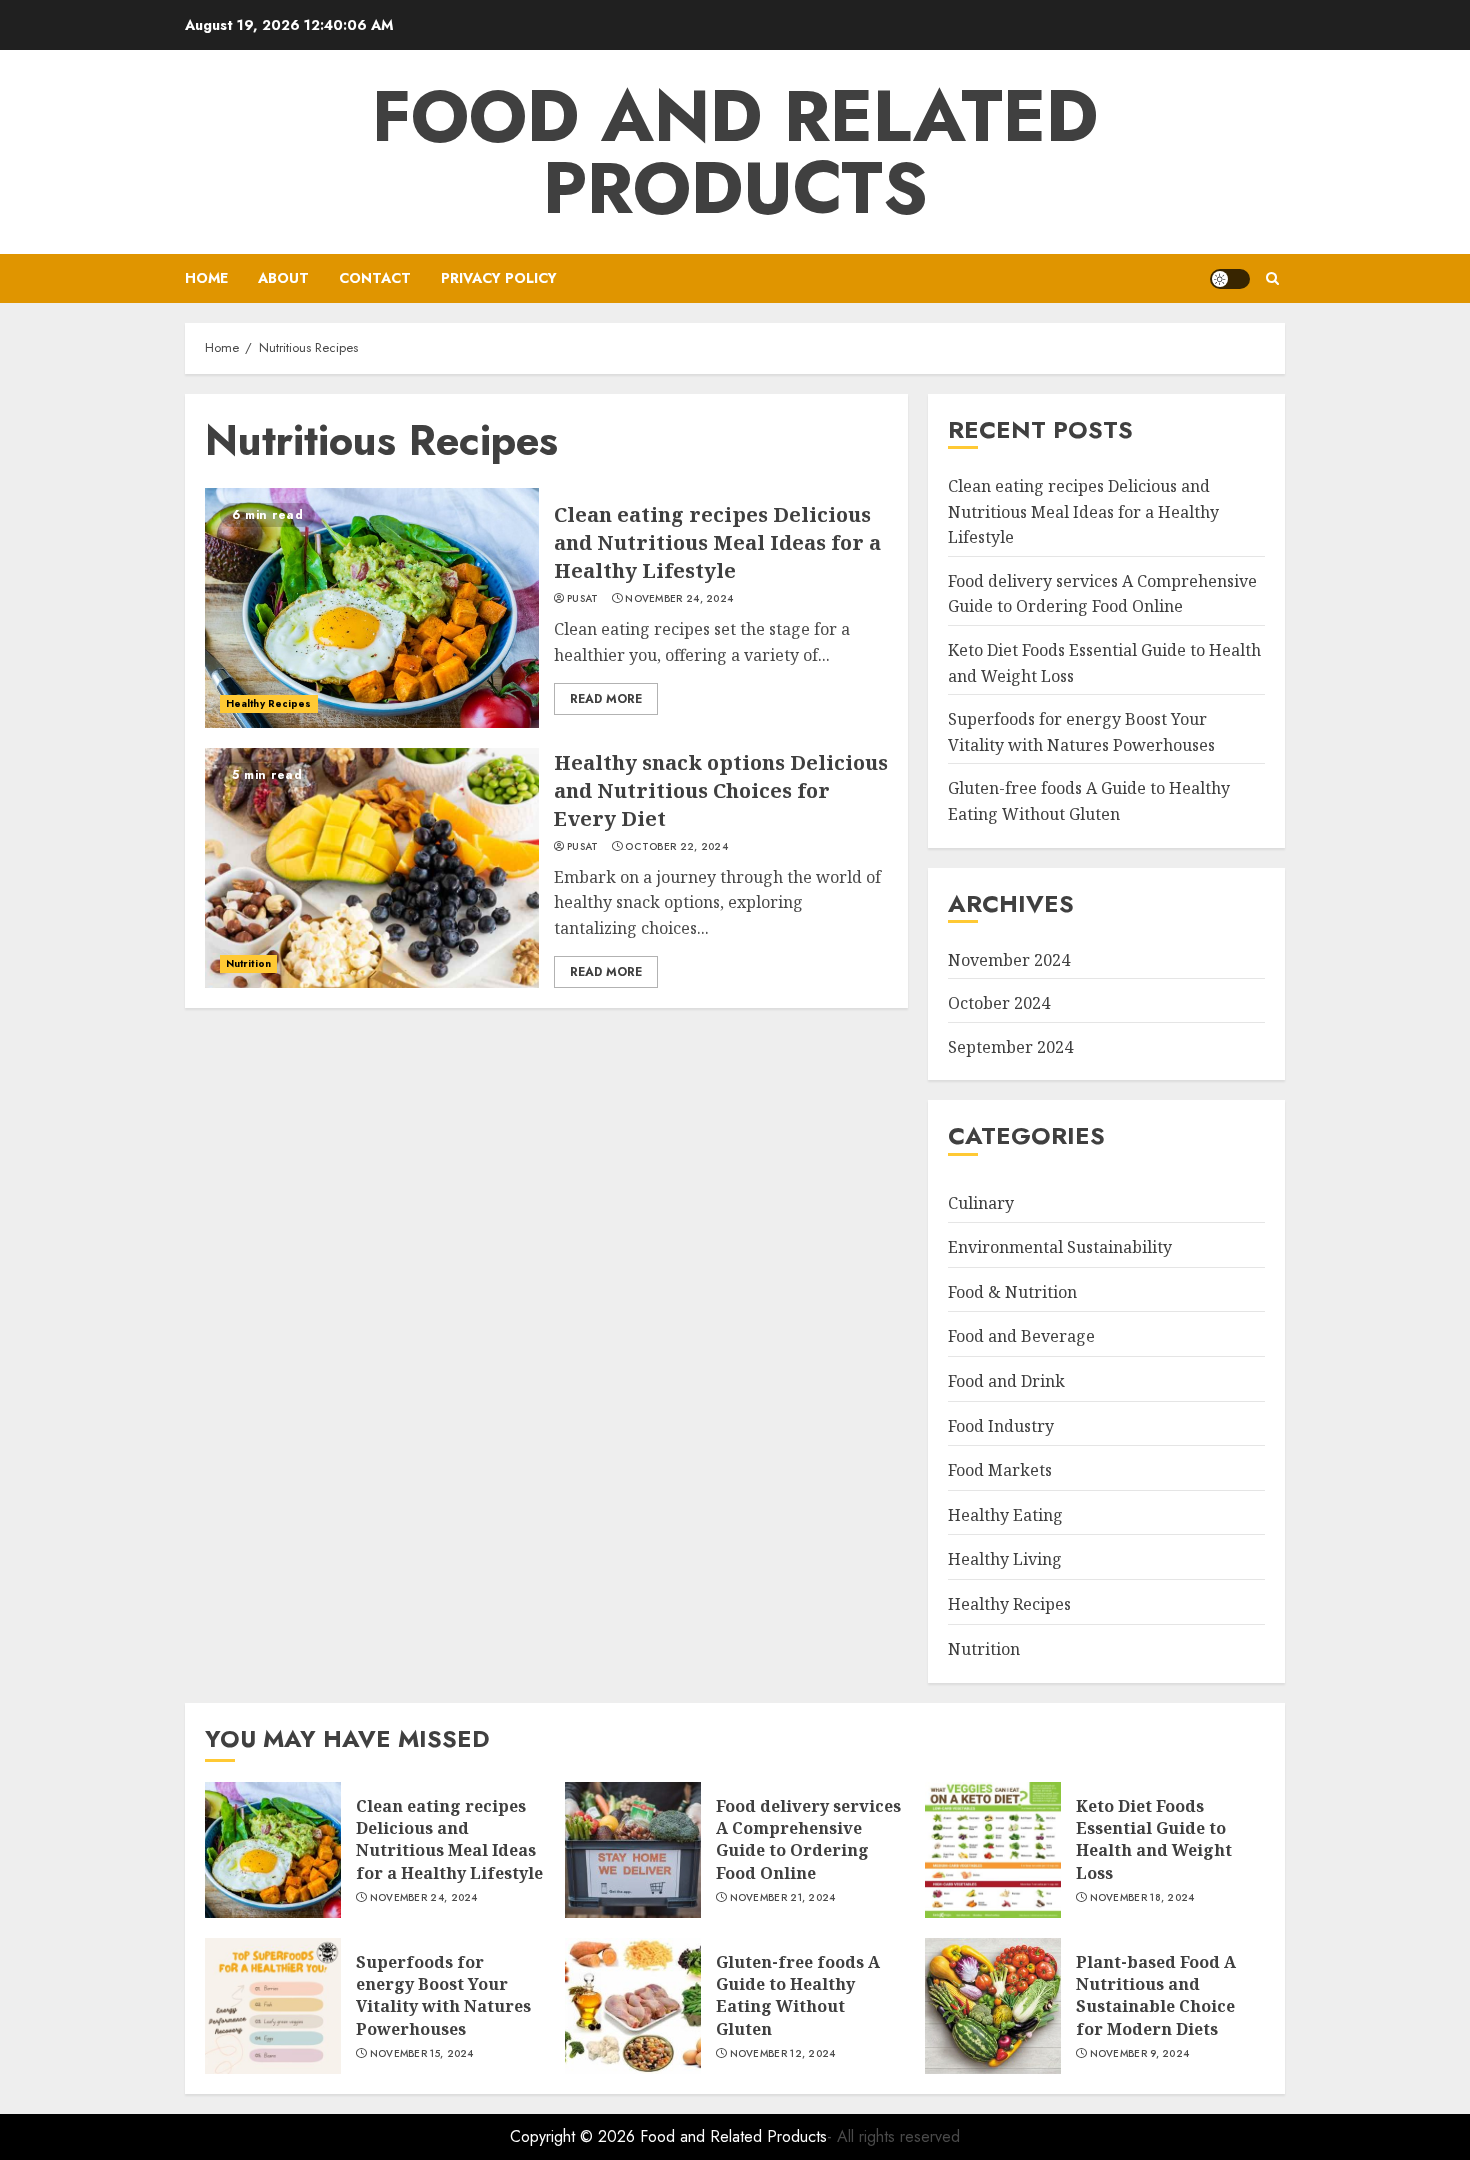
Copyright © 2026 (575, 2136)
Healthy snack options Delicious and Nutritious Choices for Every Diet (721, 790)
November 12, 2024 (783, 2054)
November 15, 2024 (422, 2054)
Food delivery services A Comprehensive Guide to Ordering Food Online (1102, 594)
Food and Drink (1006, 1381)
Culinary (981, 1203)
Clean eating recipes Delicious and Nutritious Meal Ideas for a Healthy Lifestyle (717, 542)
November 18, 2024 (1142, 1898)
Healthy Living (1005, 1559)
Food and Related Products (735, 152)
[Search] (1272, 278)
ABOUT (283, 278)
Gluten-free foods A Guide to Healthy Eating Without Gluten (798, 1995)
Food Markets (1000, 1470)
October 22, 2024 (676, 847)
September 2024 (1010, 1047)
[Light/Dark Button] (1230, 279)
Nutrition (248, 963)
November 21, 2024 (783, 1898)
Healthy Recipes (269, 703)
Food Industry (1001, 1426)
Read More (606, 699)
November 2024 (1009, 960)
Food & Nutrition (1012, 1292)
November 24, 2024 (679, 599)
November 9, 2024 (1140, 2054)
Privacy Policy (499, 278)
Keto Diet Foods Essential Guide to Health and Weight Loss (1154, 1839)
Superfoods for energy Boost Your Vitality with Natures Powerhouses (443, 1995)
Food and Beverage (1021, 1336)
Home (206, 278)
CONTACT (375, 278)
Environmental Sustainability (1060, 1247)
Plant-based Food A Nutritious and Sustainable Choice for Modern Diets (1156, 1995)
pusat (583, 599)
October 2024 (999, 1003)
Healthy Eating (1005, 1515)
